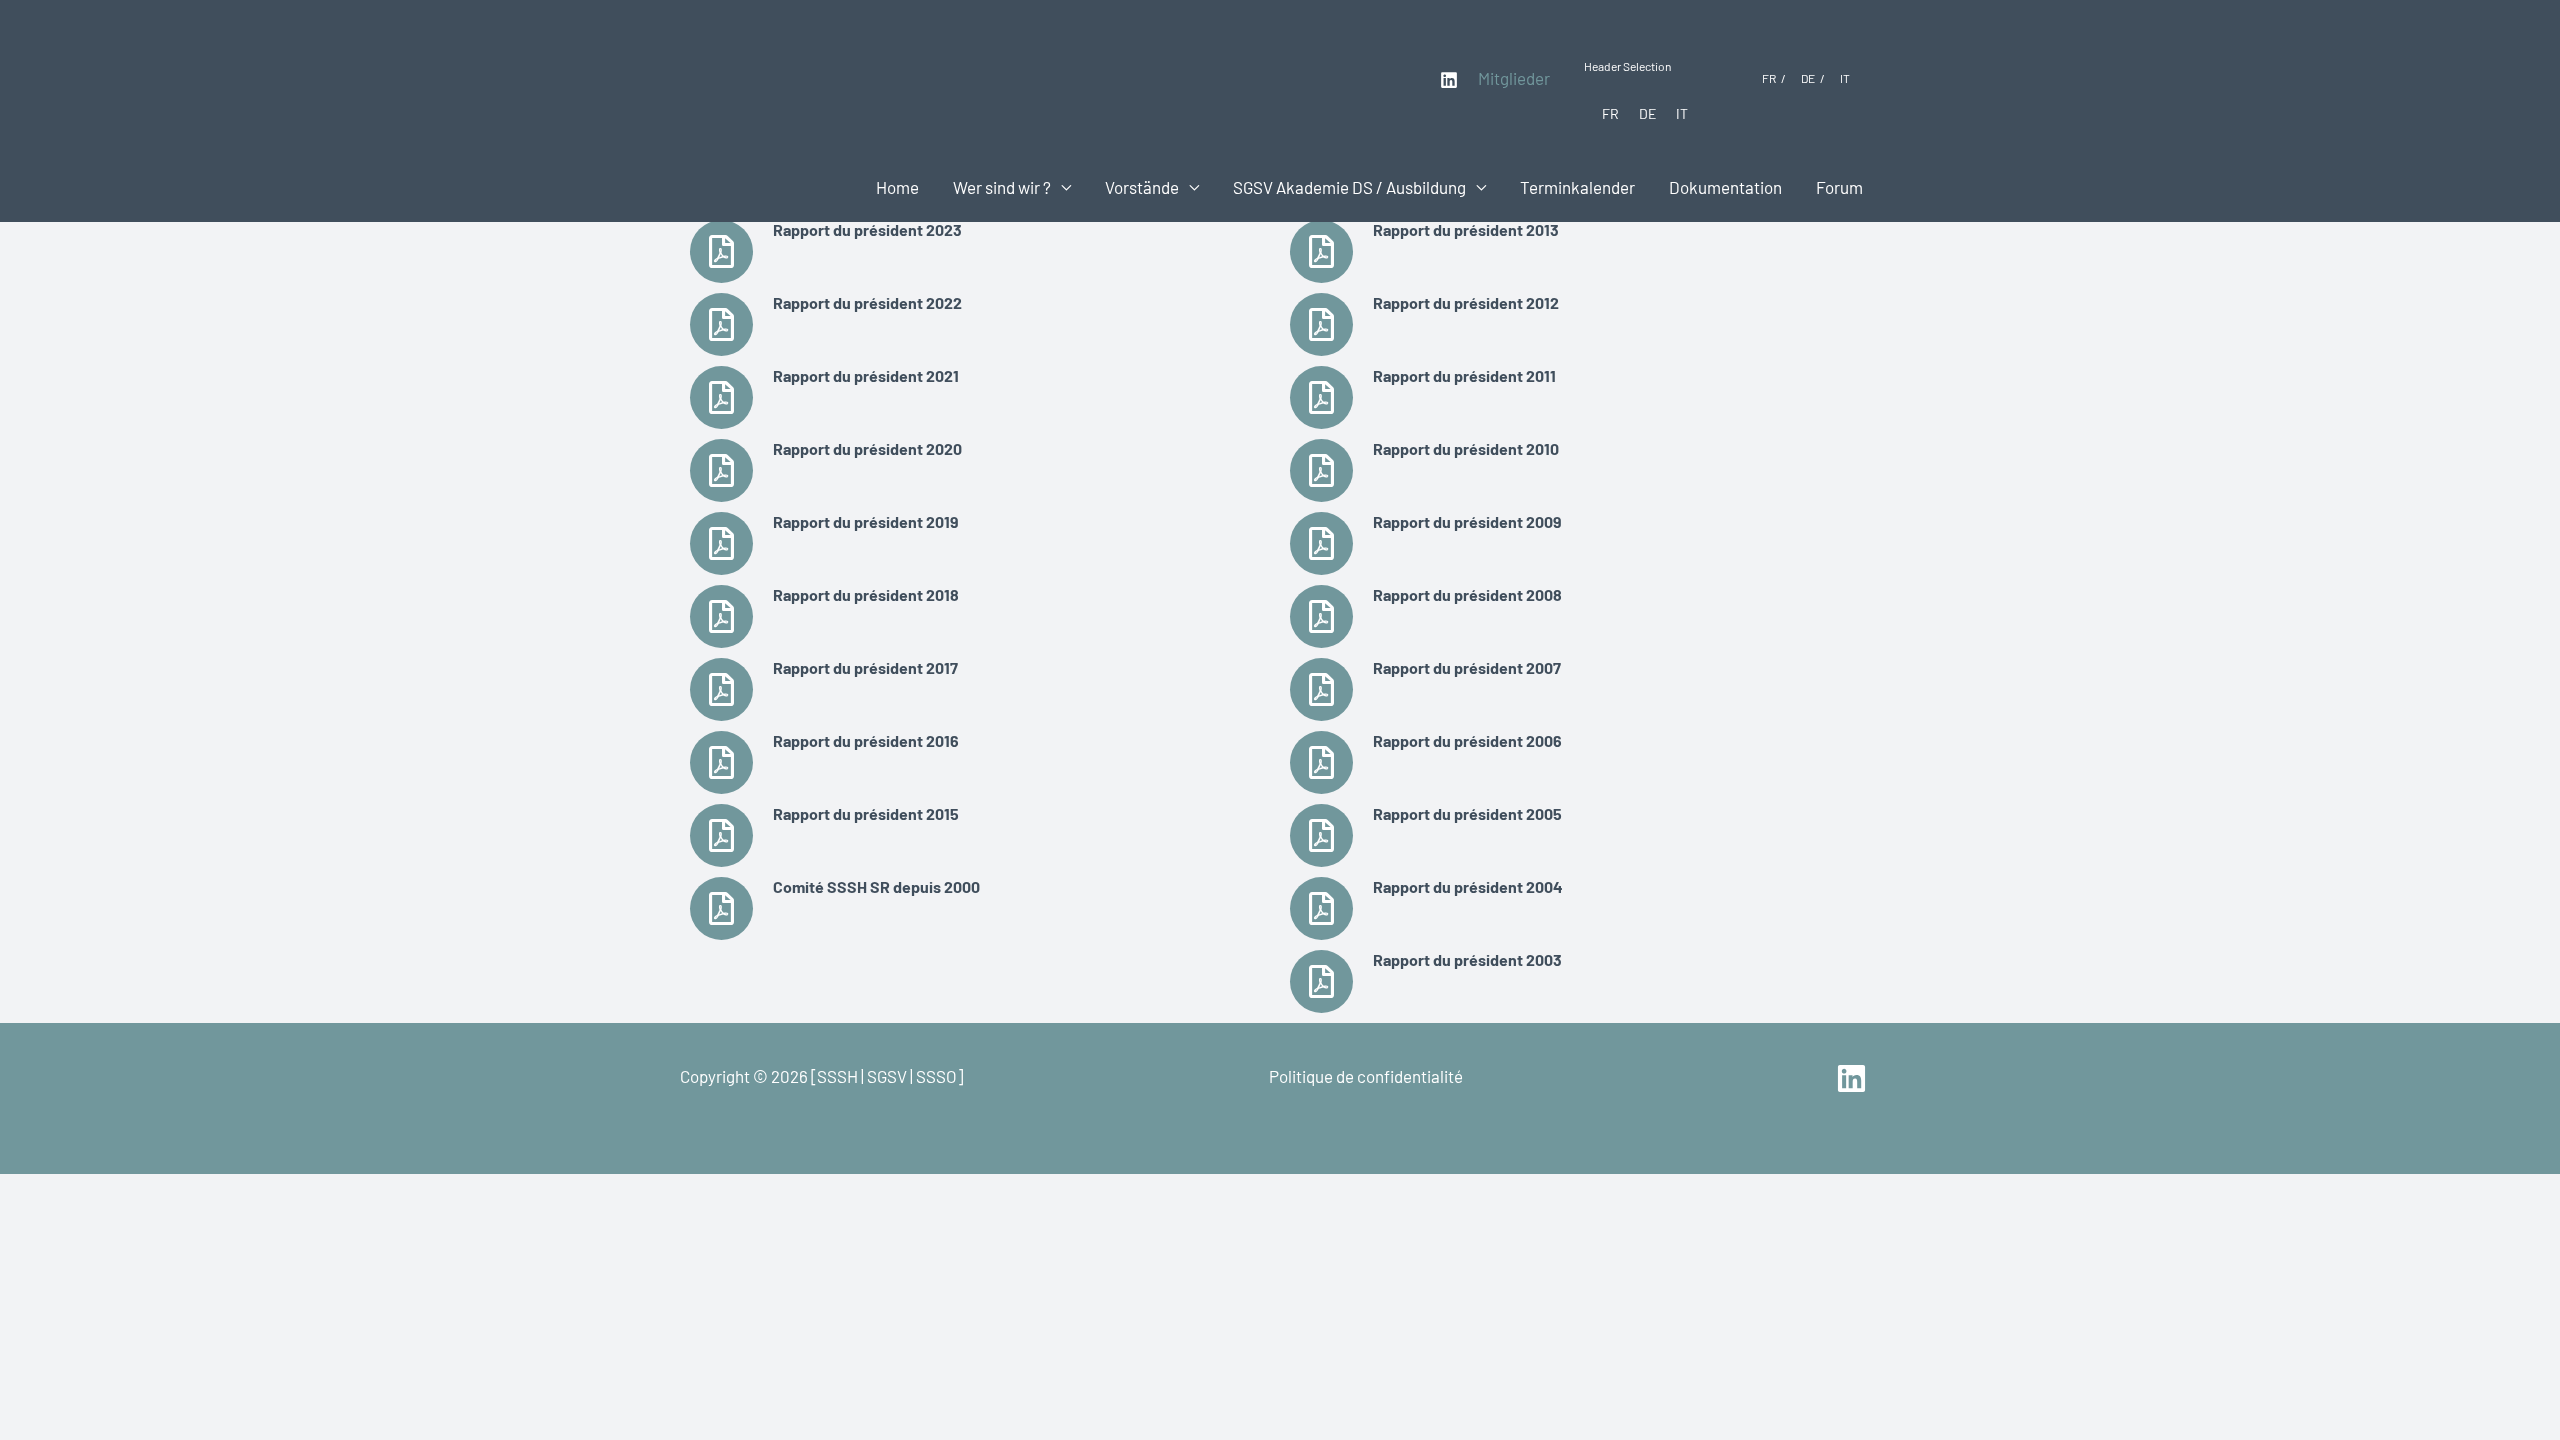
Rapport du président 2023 (867, 229)
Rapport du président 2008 (1467, 594)
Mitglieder (1514, 78)
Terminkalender (1577, 187)
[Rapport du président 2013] (1321, 251)
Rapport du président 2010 (1466, 448)
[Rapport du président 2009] (1321, 543)
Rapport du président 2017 (865, 667)
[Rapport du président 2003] (1321, 981)
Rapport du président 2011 (1464, 375)
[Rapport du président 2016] (721, 762)
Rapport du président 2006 (1467, 740)
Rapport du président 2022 (867, 302)
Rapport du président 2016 (866, 740)
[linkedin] (1854, 1078)
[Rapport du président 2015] (721, 835)
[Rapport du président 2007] (1321, 689)
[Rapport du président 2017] (721, 689)
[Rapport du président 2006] (1321, 762)
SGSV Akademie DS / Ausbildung (1349, 187)
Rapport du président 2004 (1468, 886)
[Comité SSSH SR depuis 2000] (721, 908)
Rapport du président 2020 (867, 448)
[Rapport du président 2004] (1321, 908)
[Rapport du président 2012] (1321, 324)
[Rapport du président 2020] (721, 470)
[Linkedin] (1449, 80)
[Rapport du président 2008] (1321, 616)
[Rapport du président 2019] (721, 543)
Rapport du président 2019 (866, 521)
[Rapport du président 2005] (1321, 835)
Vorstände (1142, 187)
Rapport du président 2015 (866, 813)
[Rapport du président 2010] (1321, 470)
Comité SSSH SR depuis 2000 (876, 886)
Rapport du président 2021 (866, 375)
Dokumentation (1725, 187)
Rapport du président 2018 (866, 594)
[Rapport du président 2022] (721, 324)
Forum (1839, 187)
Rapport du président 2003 (1467, 959)
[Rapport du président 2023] (721, 251)
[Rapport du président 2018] (721, 616)
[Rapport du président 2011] (1321, 397)
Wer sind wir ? (1002, 187)
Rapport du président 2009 (1467, 521)
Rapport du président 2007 (1467, 667)
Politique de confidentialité (1366, 1076)
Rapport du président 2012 (1466, 302)
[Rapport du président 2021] (721, 397)
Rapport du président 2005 (1467, 813)
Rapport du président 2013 (1466, 229)
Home (897, 187)
